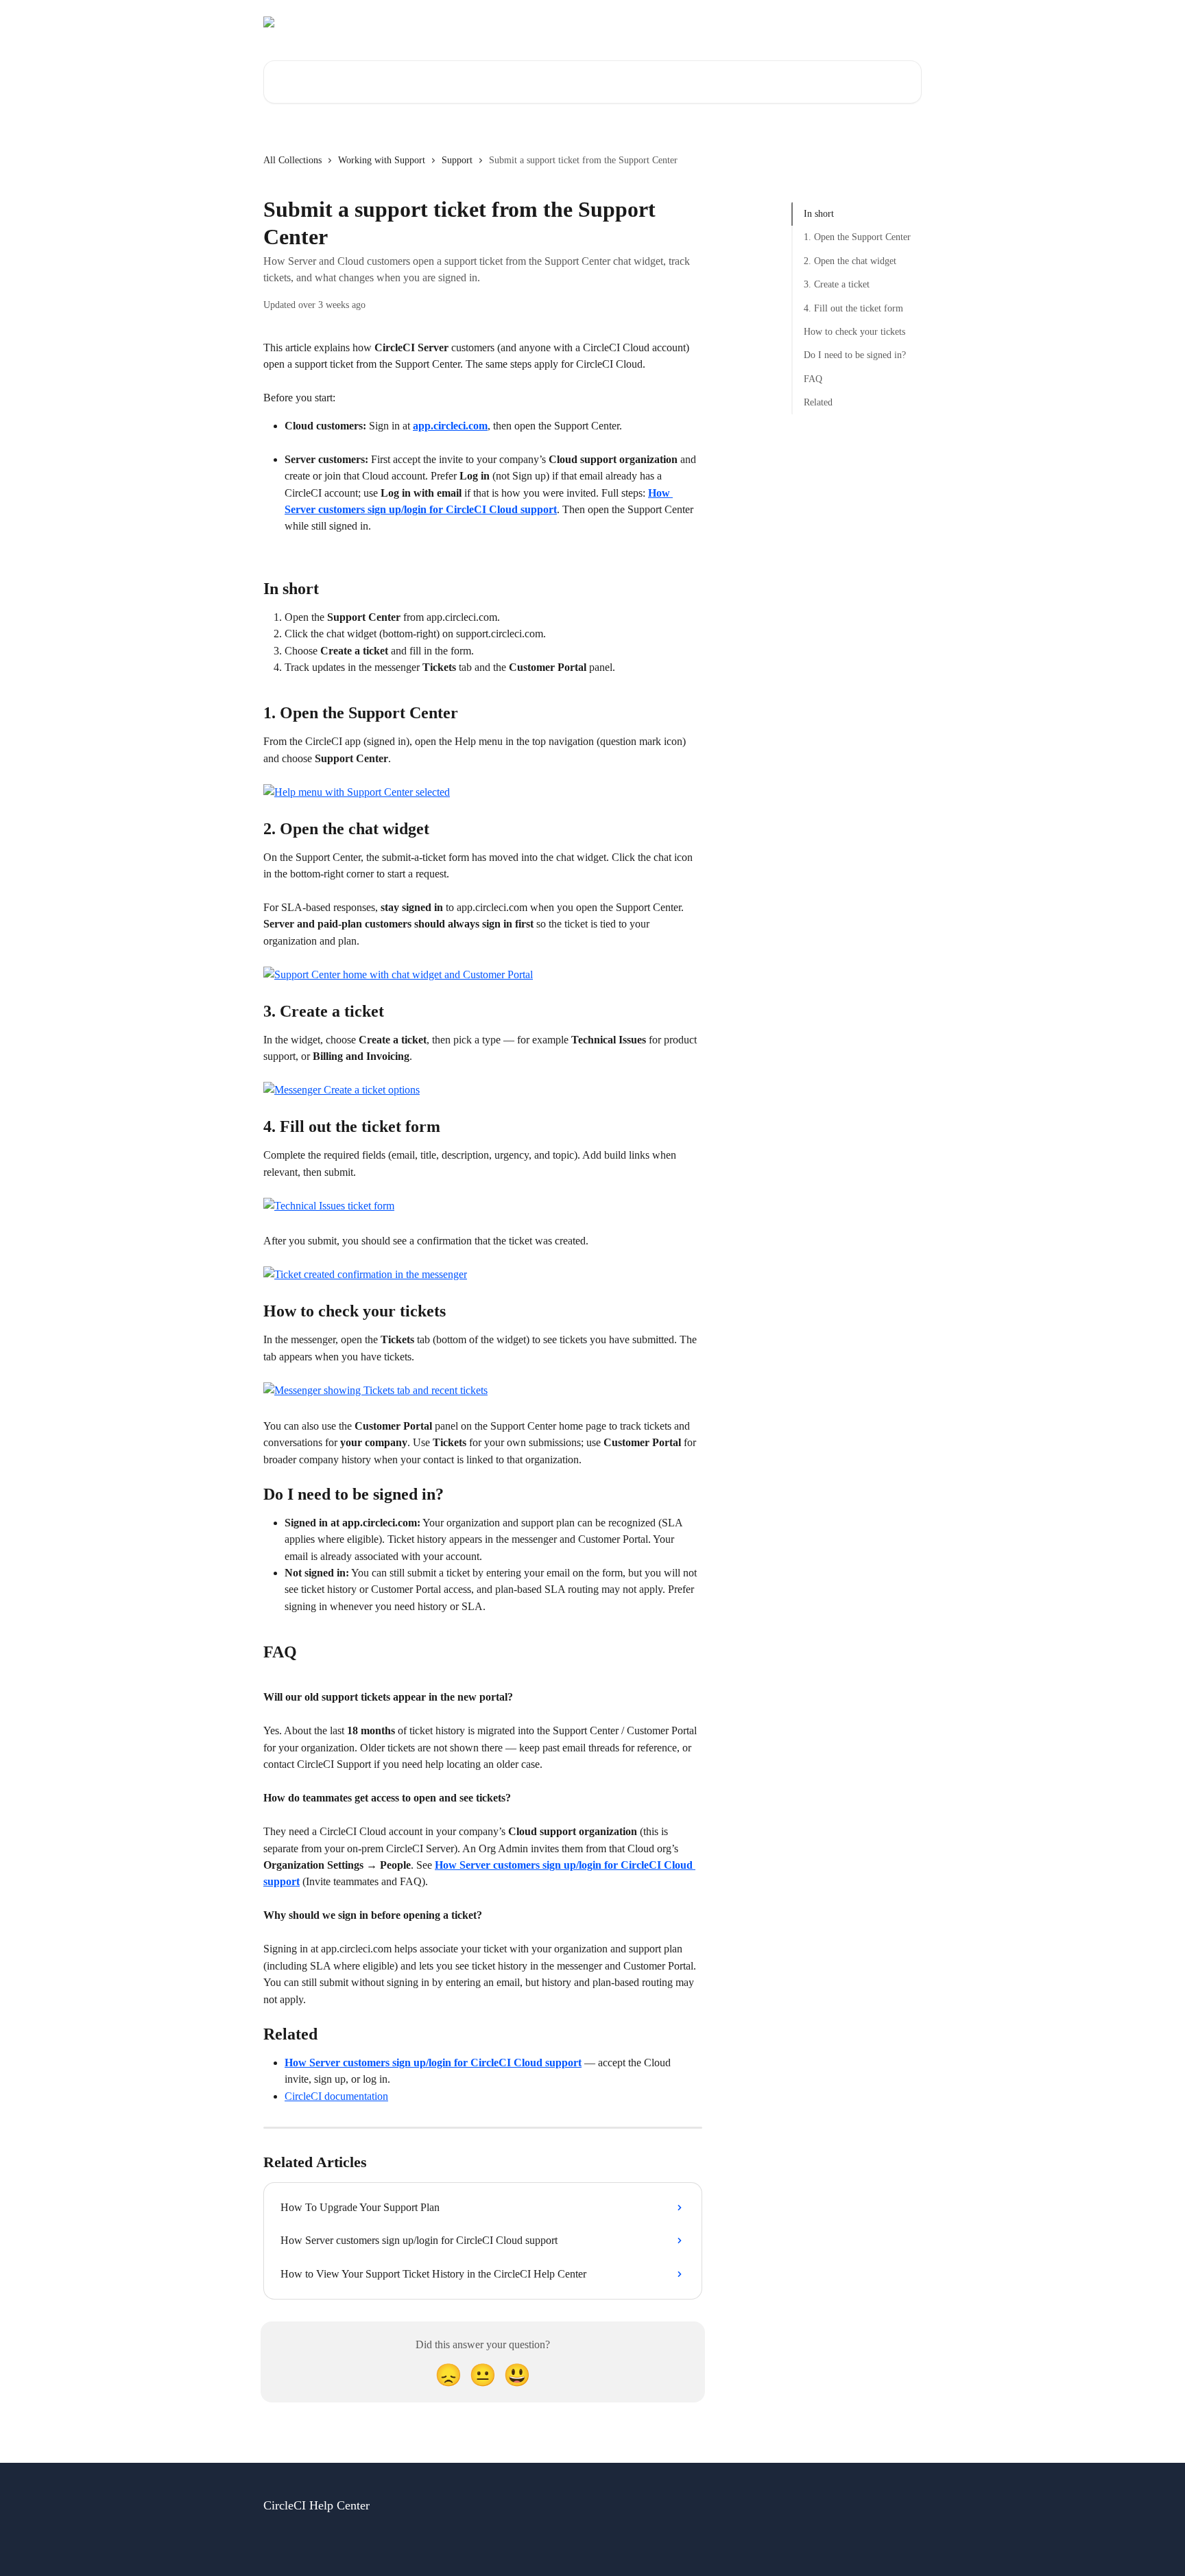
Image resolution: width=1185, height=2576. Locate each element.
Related (818, 402)
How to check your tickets (854, 332)
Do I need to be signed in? (855, 355)
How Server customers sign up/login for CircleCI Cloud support (433, 2063)
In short (819, 214)
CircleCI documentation (336, 2096)
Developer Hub (817, 22)
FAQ (813, 379)
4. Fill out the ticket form (853, 308)
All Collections (292, 160)
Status (756, 22)
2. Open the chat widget (850, 261)
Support (457, 160)
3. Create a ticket (837, 284)
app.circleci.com (450, 426)
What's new (889, 22)
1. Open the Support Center (857, 237)
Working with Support (382, 160)
